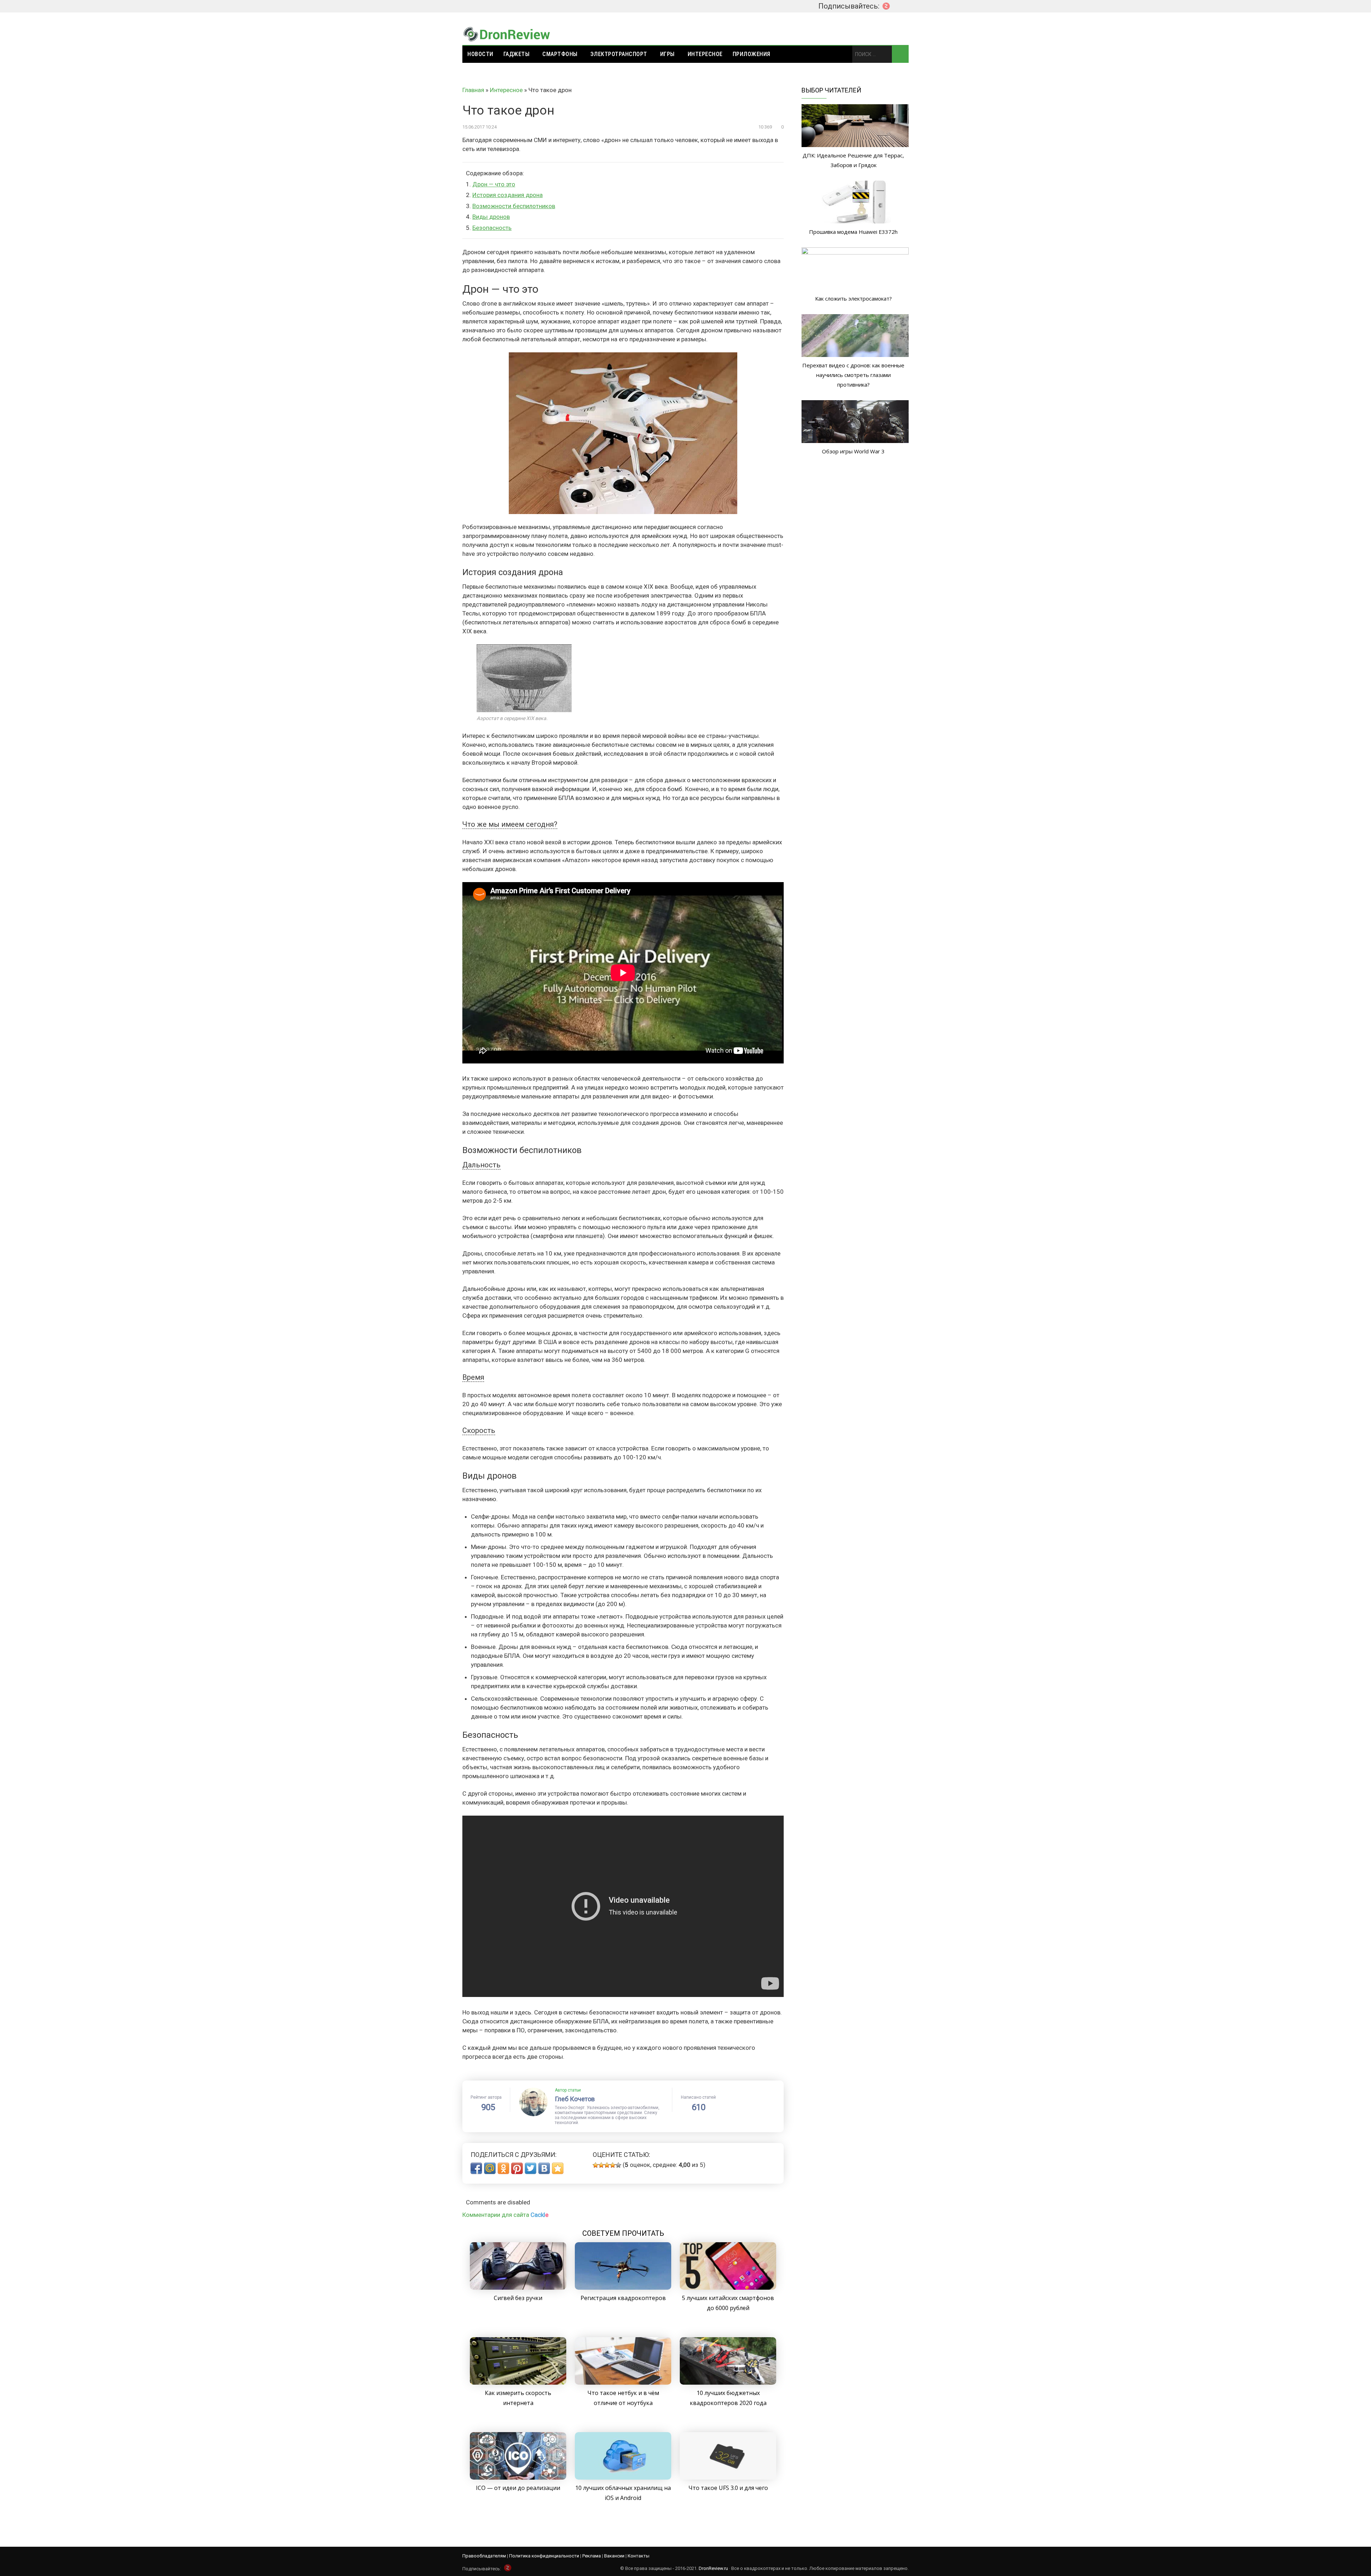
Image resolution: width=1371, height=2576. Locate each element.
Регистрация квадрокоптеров (623, 2298)
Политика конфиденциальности (544, 2556)
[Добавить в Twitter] (531, 2168)
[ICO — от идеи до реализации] (518, 2477)
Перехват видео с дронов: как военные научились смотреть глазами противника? (853, 375)
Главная (473, 90)
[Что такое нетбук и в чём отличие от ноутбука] (623, 2383)
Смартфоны (560, 54)
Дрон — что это (494, 184)
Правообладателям (484, 2556)
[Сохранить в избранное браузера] (558, 2168)
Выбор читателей (831, 90)
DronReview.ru (713, 2568)
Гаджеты (517, 54)
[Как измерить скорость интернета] (518, 2383)
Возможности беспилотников (514, 206)
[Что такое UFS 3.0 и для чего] (728, 2477)
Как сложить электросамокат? (853, 298)
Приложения (752, 54)
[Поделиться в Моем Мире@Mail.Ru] (490, 2168)
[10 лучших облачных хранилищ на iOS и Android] (623, 2477)
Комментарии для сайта (505, 2215)
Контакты (639, 2556)
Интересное (705, 54)
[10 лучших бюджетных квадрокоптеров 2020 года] (728, 2383)
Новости (480, 54)
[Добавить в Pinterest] (517, 2168)
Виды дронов (491, 217)
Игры (667, 54)
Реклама (592, 2556)
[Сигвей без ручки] (518, 2288)
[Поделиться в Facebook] (476, 2168)
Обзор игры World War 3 (853, 451)
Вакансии (614, 2556)
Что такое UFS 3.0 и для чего (728, 2488)
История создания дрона (508, 195)
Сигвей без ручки (518, 2298)
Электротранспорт (619, 54)
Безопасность (492, 228)
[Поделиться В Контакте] (544, 2168)
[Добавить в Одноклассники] (503, 2168)
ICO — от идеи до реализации (518, 2488)
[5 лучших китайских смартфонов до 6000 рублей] (728, 2288)
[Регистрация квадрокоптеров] (623, 2288)
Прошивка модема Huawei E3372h (853, 232)
